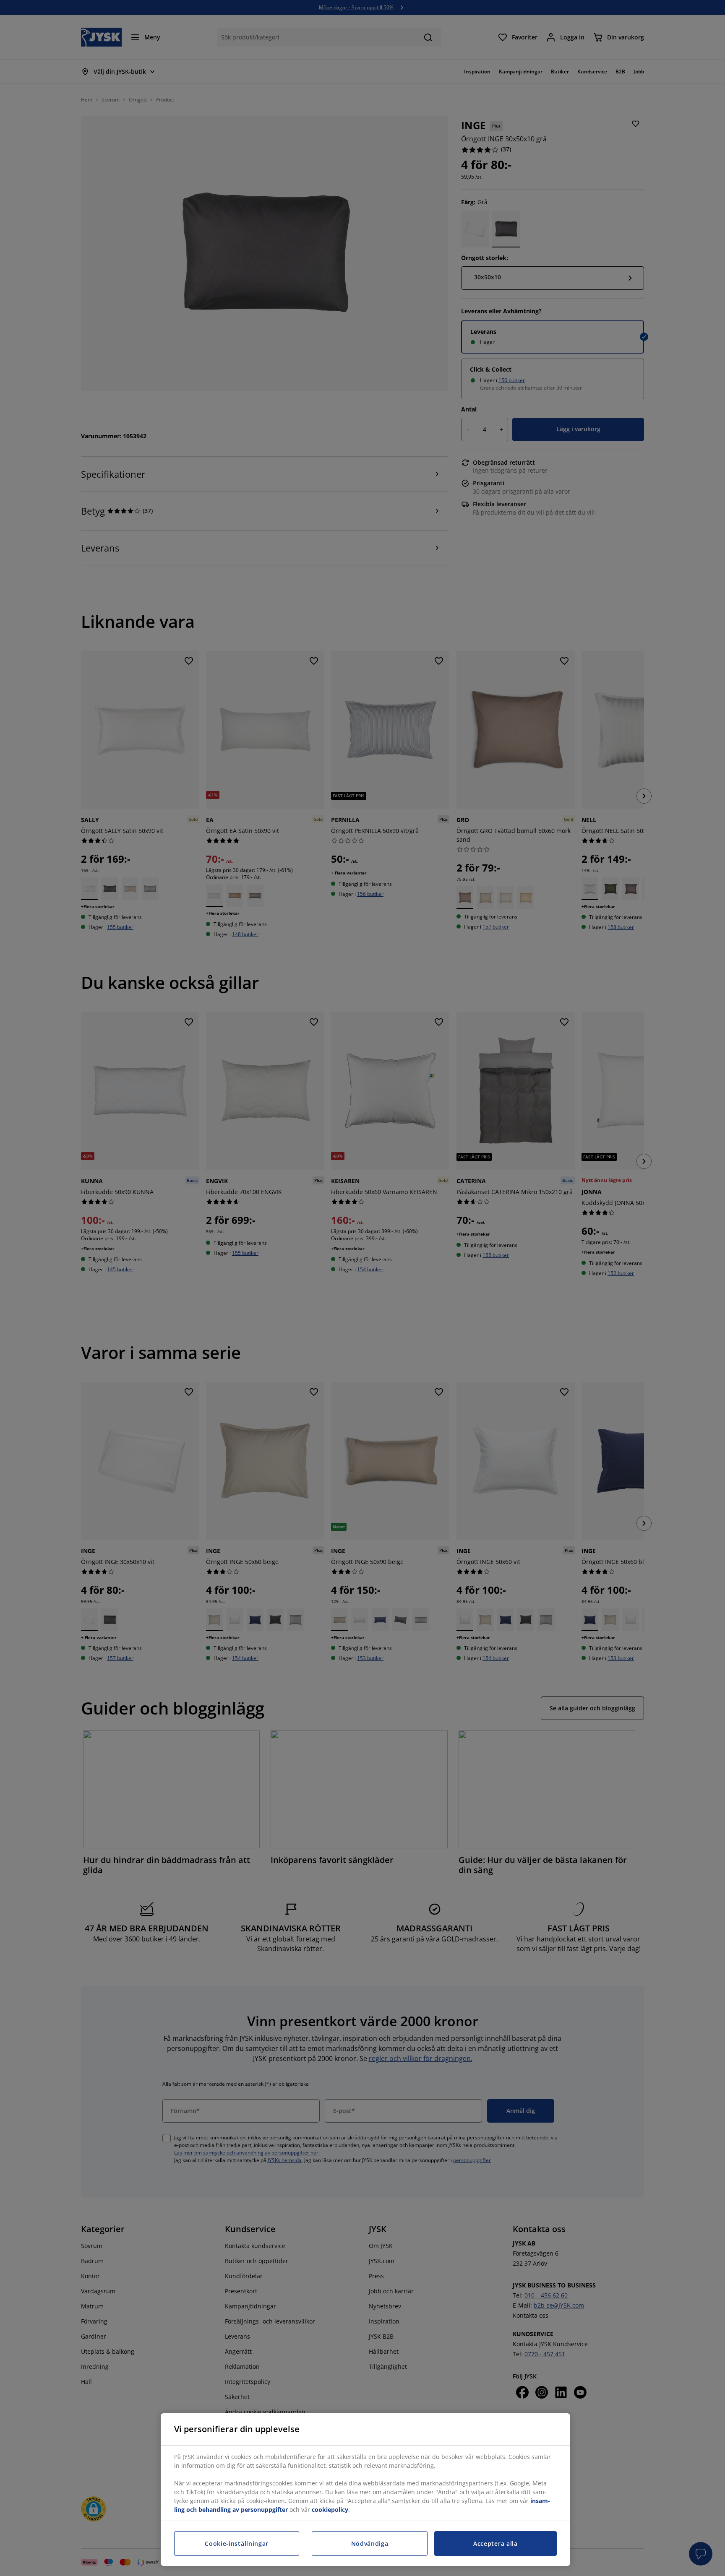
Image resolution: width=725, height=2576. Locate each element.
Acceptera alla (496, 2543)
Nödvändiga (370, 2543)
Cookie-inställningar (237, 2543)
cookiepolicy (330, 2510)
